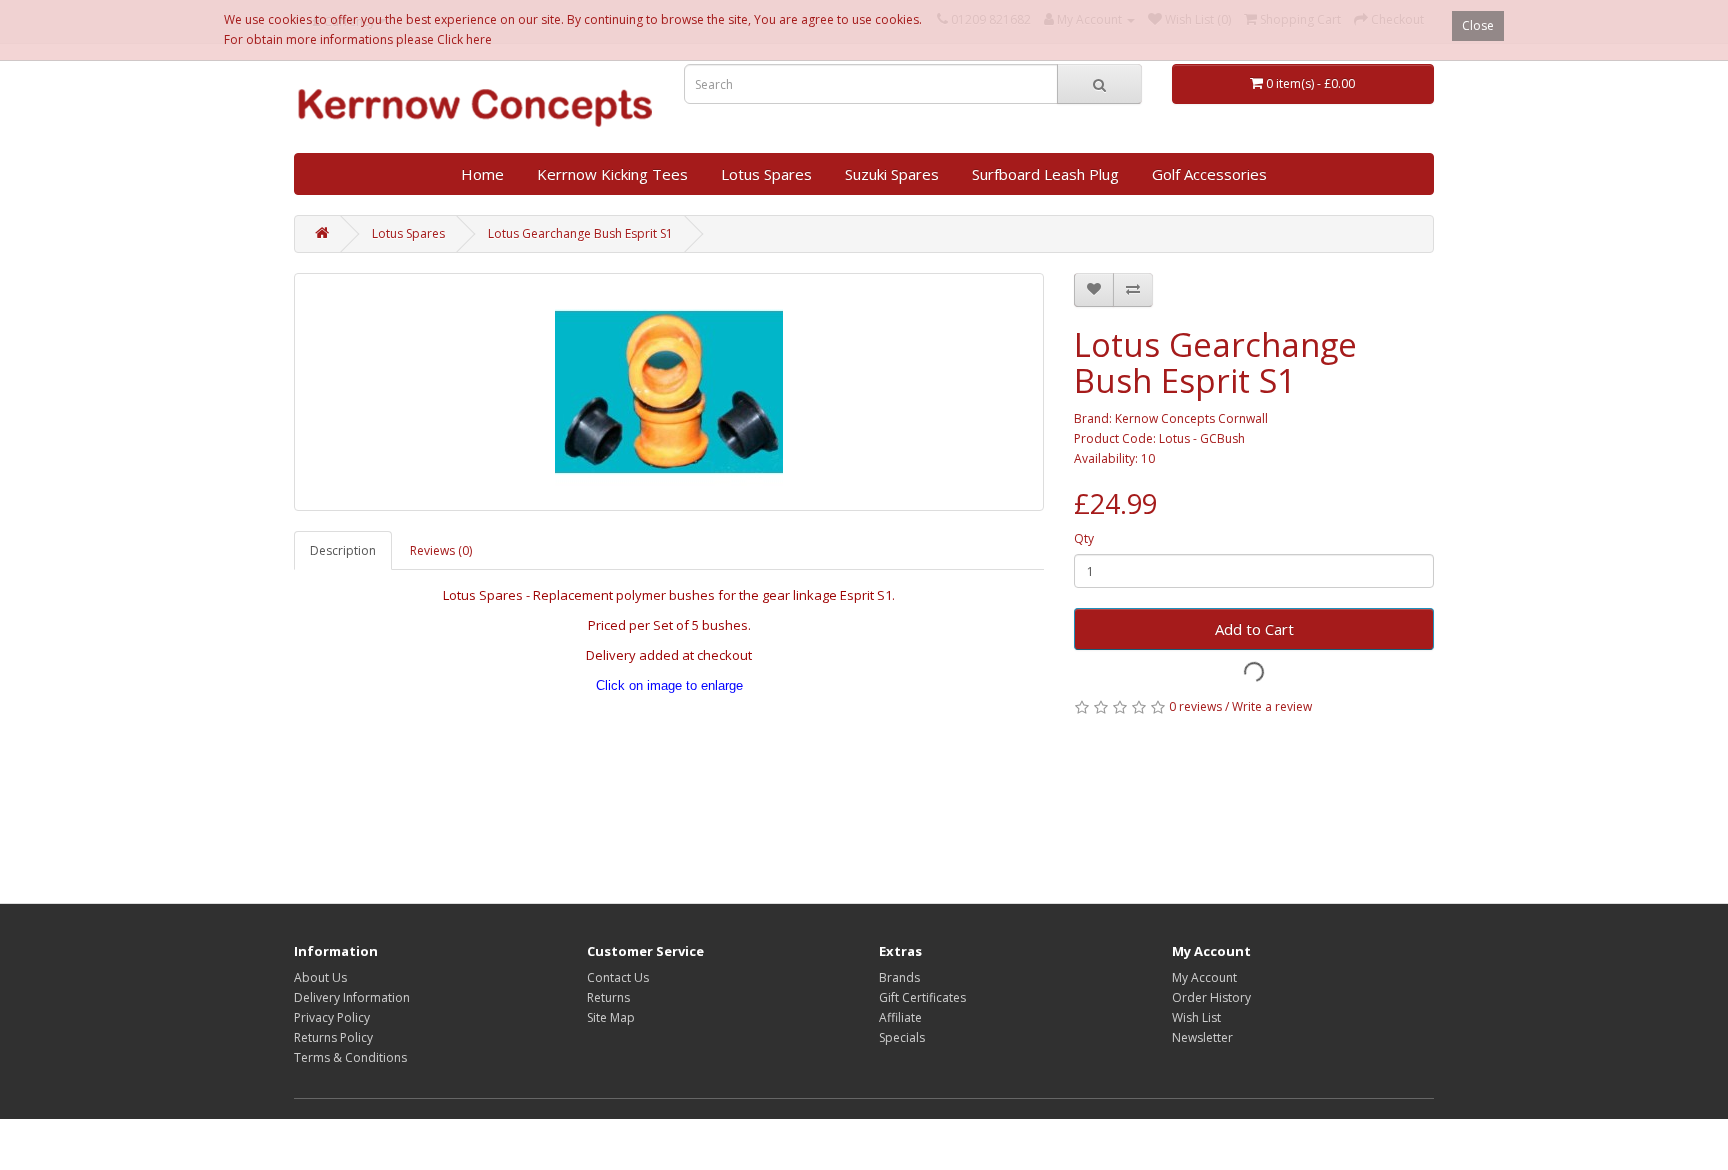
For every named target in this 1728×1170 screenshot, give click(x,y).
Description (343, 550)
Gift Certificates (922, 997)
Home (482, 174)
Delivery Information (352, 997)
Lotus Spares (766, 174)
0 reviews (1195, 706)
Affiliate (900, 1017)
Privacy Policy (332, 1017)
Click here (464, 39)
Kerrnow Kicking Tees (612, 174)
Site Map (611, 1017)
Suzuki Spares (892, 174)
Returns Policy (333, 1037)
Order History (1211, 997)
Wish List (1196, 1017)
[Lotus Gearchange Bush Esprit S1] (669, 392)
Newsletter (1202, 1037)
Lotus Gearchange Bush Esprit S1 (580, 233)
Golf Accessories (1209, 174)
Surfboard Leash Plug (1045, 174)
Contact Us (618, 977)
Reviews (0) (441, 550)
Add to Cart (1254, 629)
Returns (608, 997)
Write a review (1272, 706)
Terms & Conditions (350, 1057)
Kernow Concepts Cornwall (1191, 418)
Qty (1084, 538)
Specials (902, 1037)
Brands (899, 977)
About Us (320, 977)
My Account (1204, 977)
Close (1478, 25)
